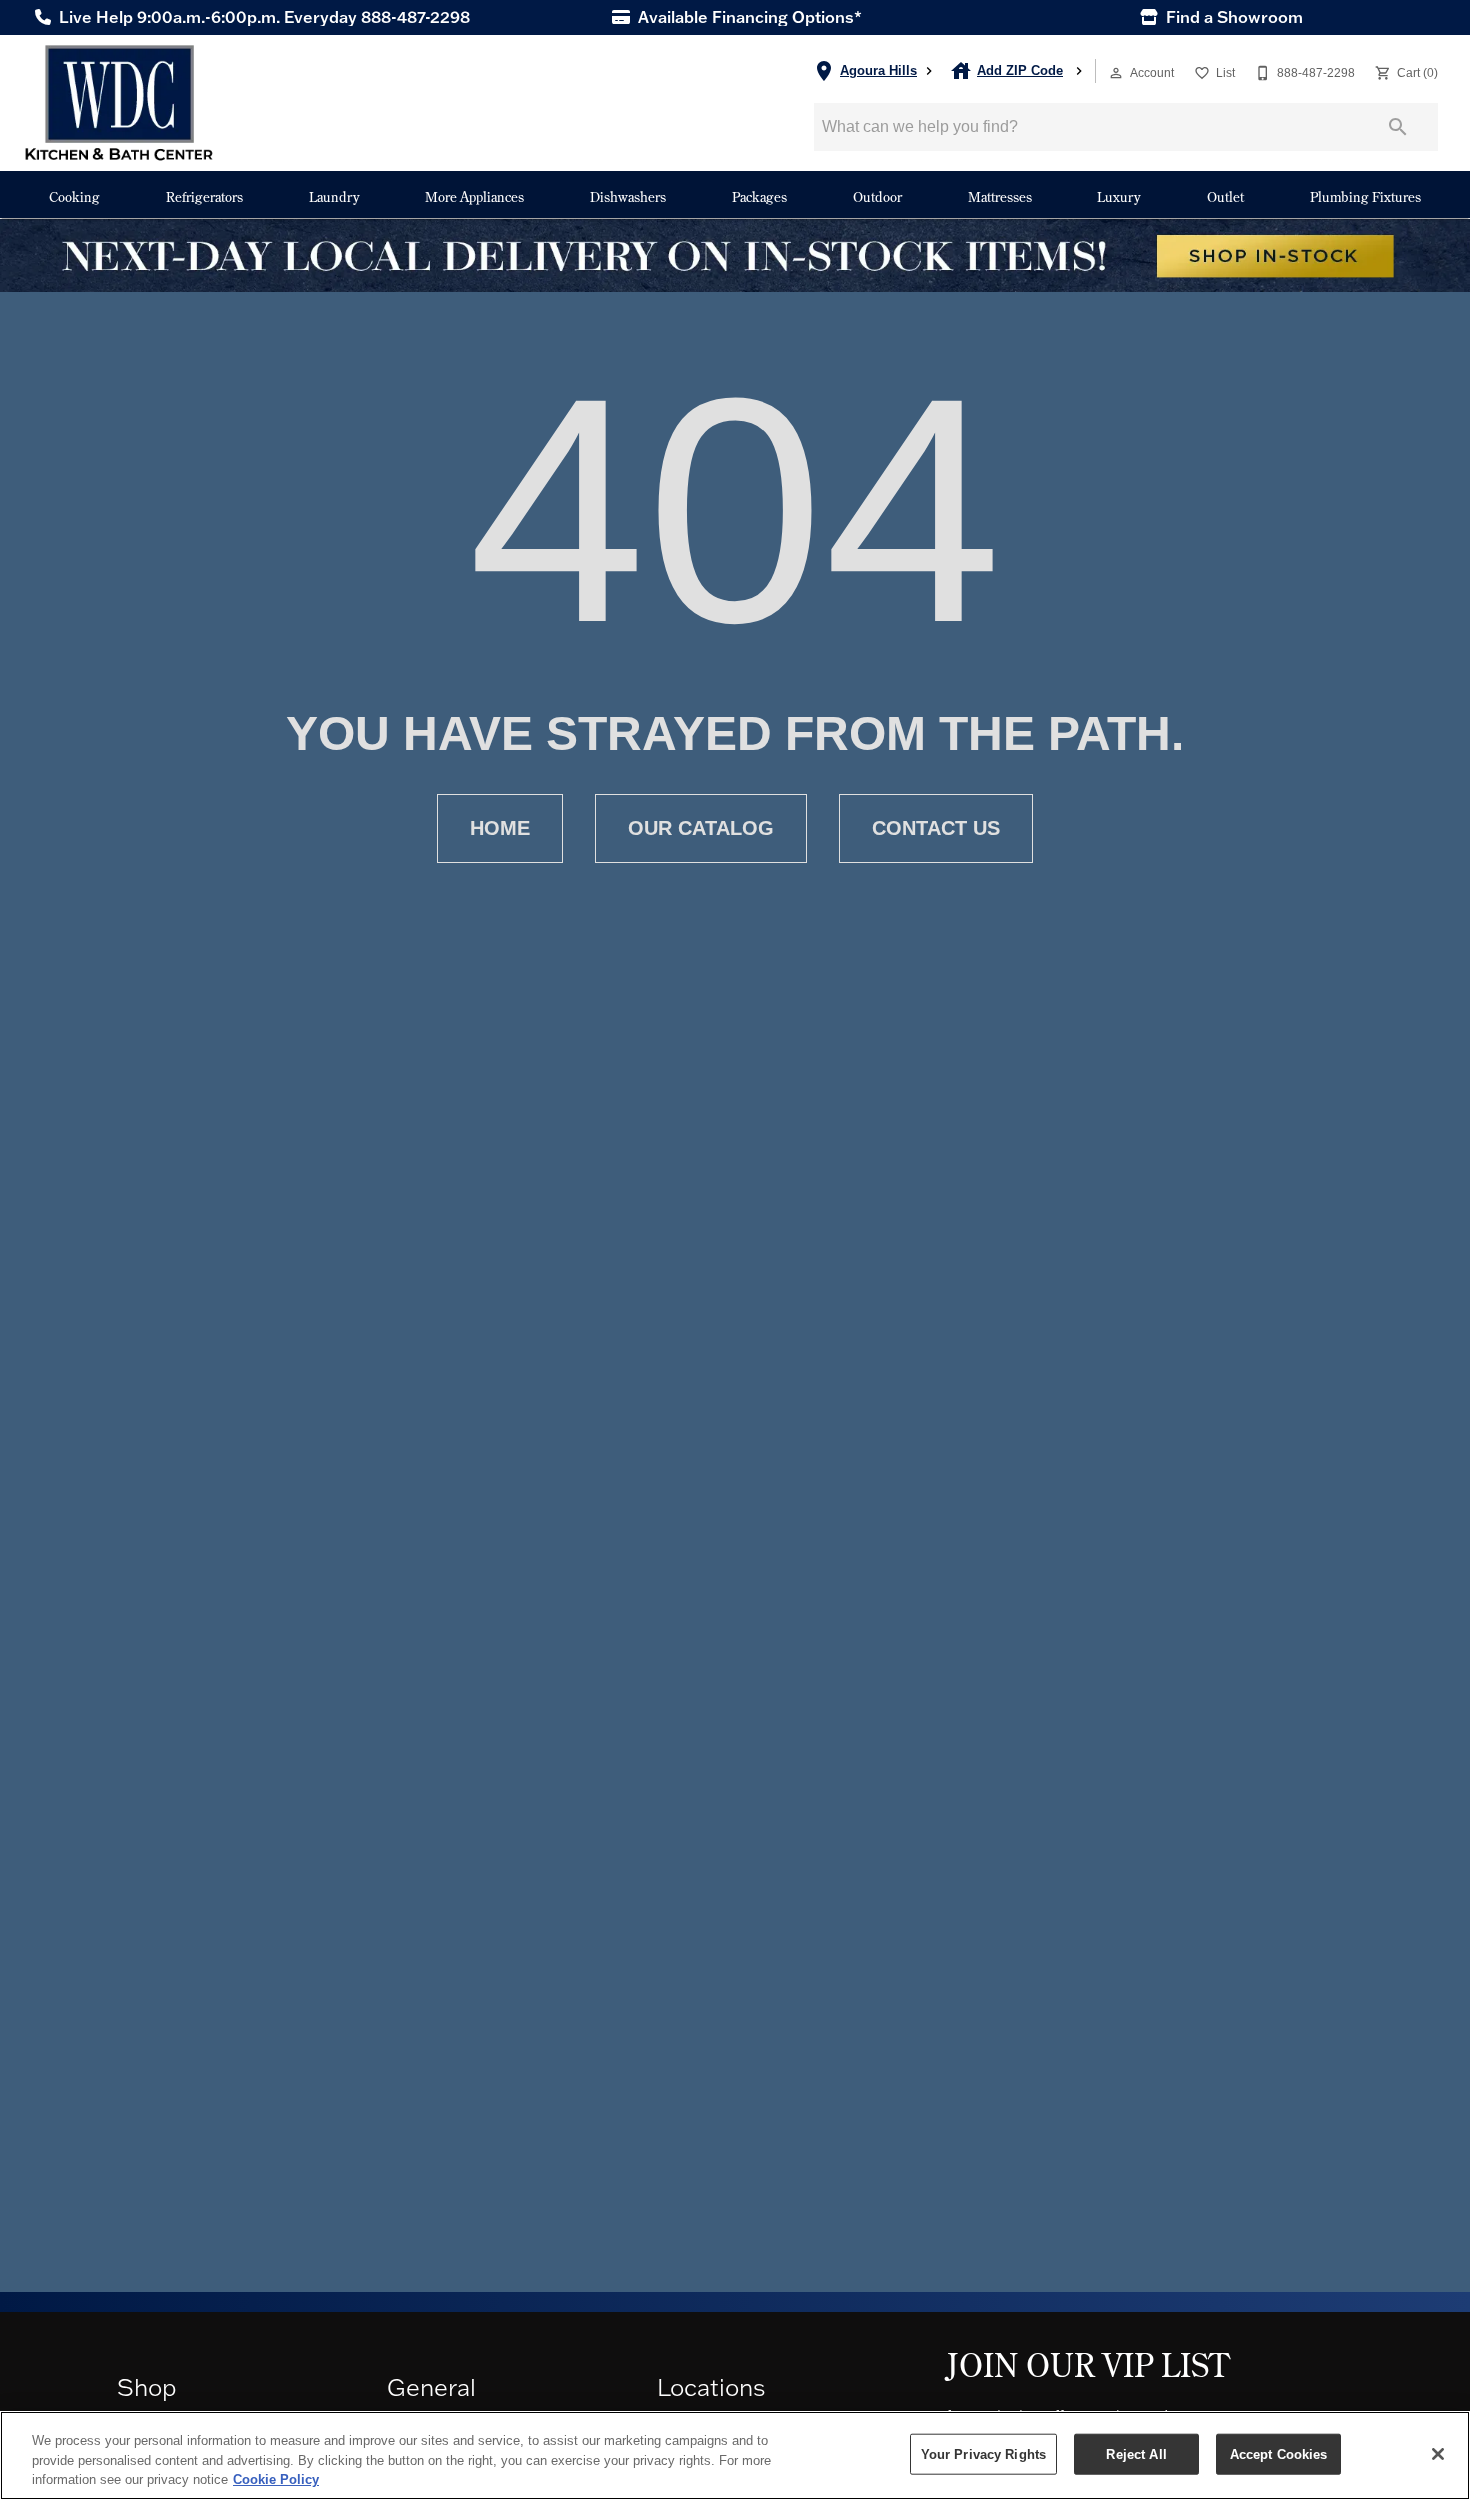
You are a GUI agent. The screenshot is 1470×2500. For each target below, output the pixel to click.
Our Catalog (701, 828)
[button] (1116, 73)
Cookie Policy (276, 2479)
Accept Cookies (1279, 2453)
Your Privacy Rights (983, 2453)
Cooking (74, 196)
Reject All (1136, 2453)
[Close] (1438, 2454)
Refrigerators (204, 196)
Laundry (334, 196)
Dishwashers (628, 196)
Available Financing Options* (748, 17)
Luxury (1119, 196)
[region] (735, 2455)
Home (500, 828)
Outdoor (877, 196)
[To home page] (119, 103)
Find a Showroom (1232, 17)
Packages (759, 196)
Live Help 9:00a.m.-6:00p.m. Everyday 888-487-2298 (262, 17)
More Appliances (474, 196)
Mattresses (1000, 196)
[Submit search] (1398, 127)
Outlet (1225, 196)
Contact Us (936, 828)
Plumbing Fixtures (1365, 196)
